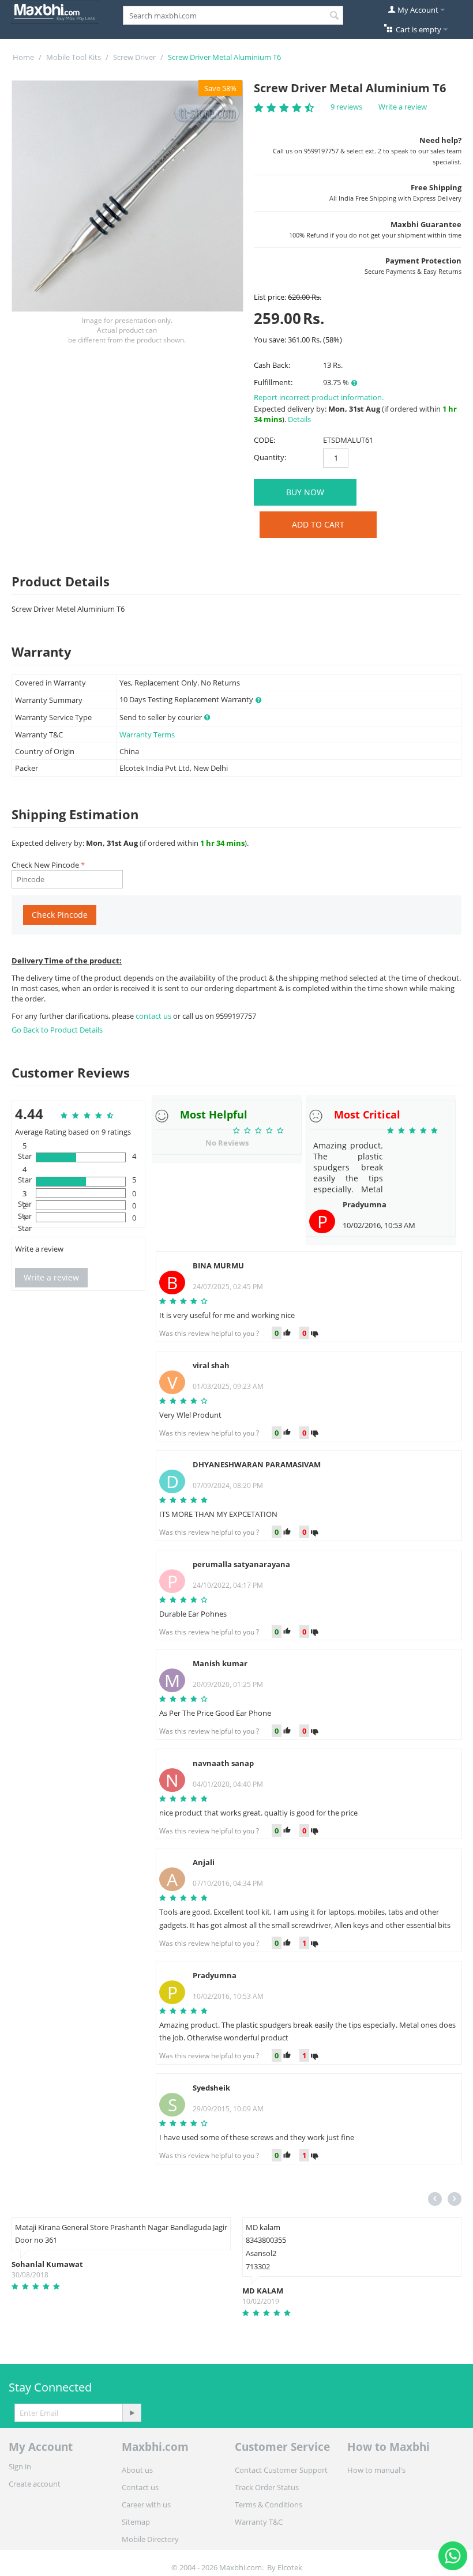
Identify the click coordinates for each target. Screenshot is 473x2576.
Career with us (146, 2505)
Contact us (140, 2487)
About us (137, 2470)
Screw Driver (134, 57)
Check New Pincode (45, 865)
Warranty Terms (147, 735)
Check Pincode (60, 915)
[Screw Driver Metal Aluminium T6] (127, 196)
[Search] (335, 16)
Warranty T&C (259, 2522)
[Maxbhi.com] (55, 11)
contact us (154, 1016)
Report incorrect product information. (319, 397)
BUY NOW (305, 492)
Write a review (403, 107)
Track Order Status (267, 2487)
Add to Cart (318, 524)
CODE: (264, 440)
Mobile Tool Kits (74, 57)
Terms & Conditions (269, 2505)
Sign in (20, 2466)
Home (23, 57)
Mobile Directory (150, 2539)
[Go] (132, 2413)
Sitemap (136, 2522)
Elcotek (290, 2567)
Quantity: (270, 457)
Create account (35, 2484)
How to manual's (376, 2470)
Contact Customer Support (281, 2470)
